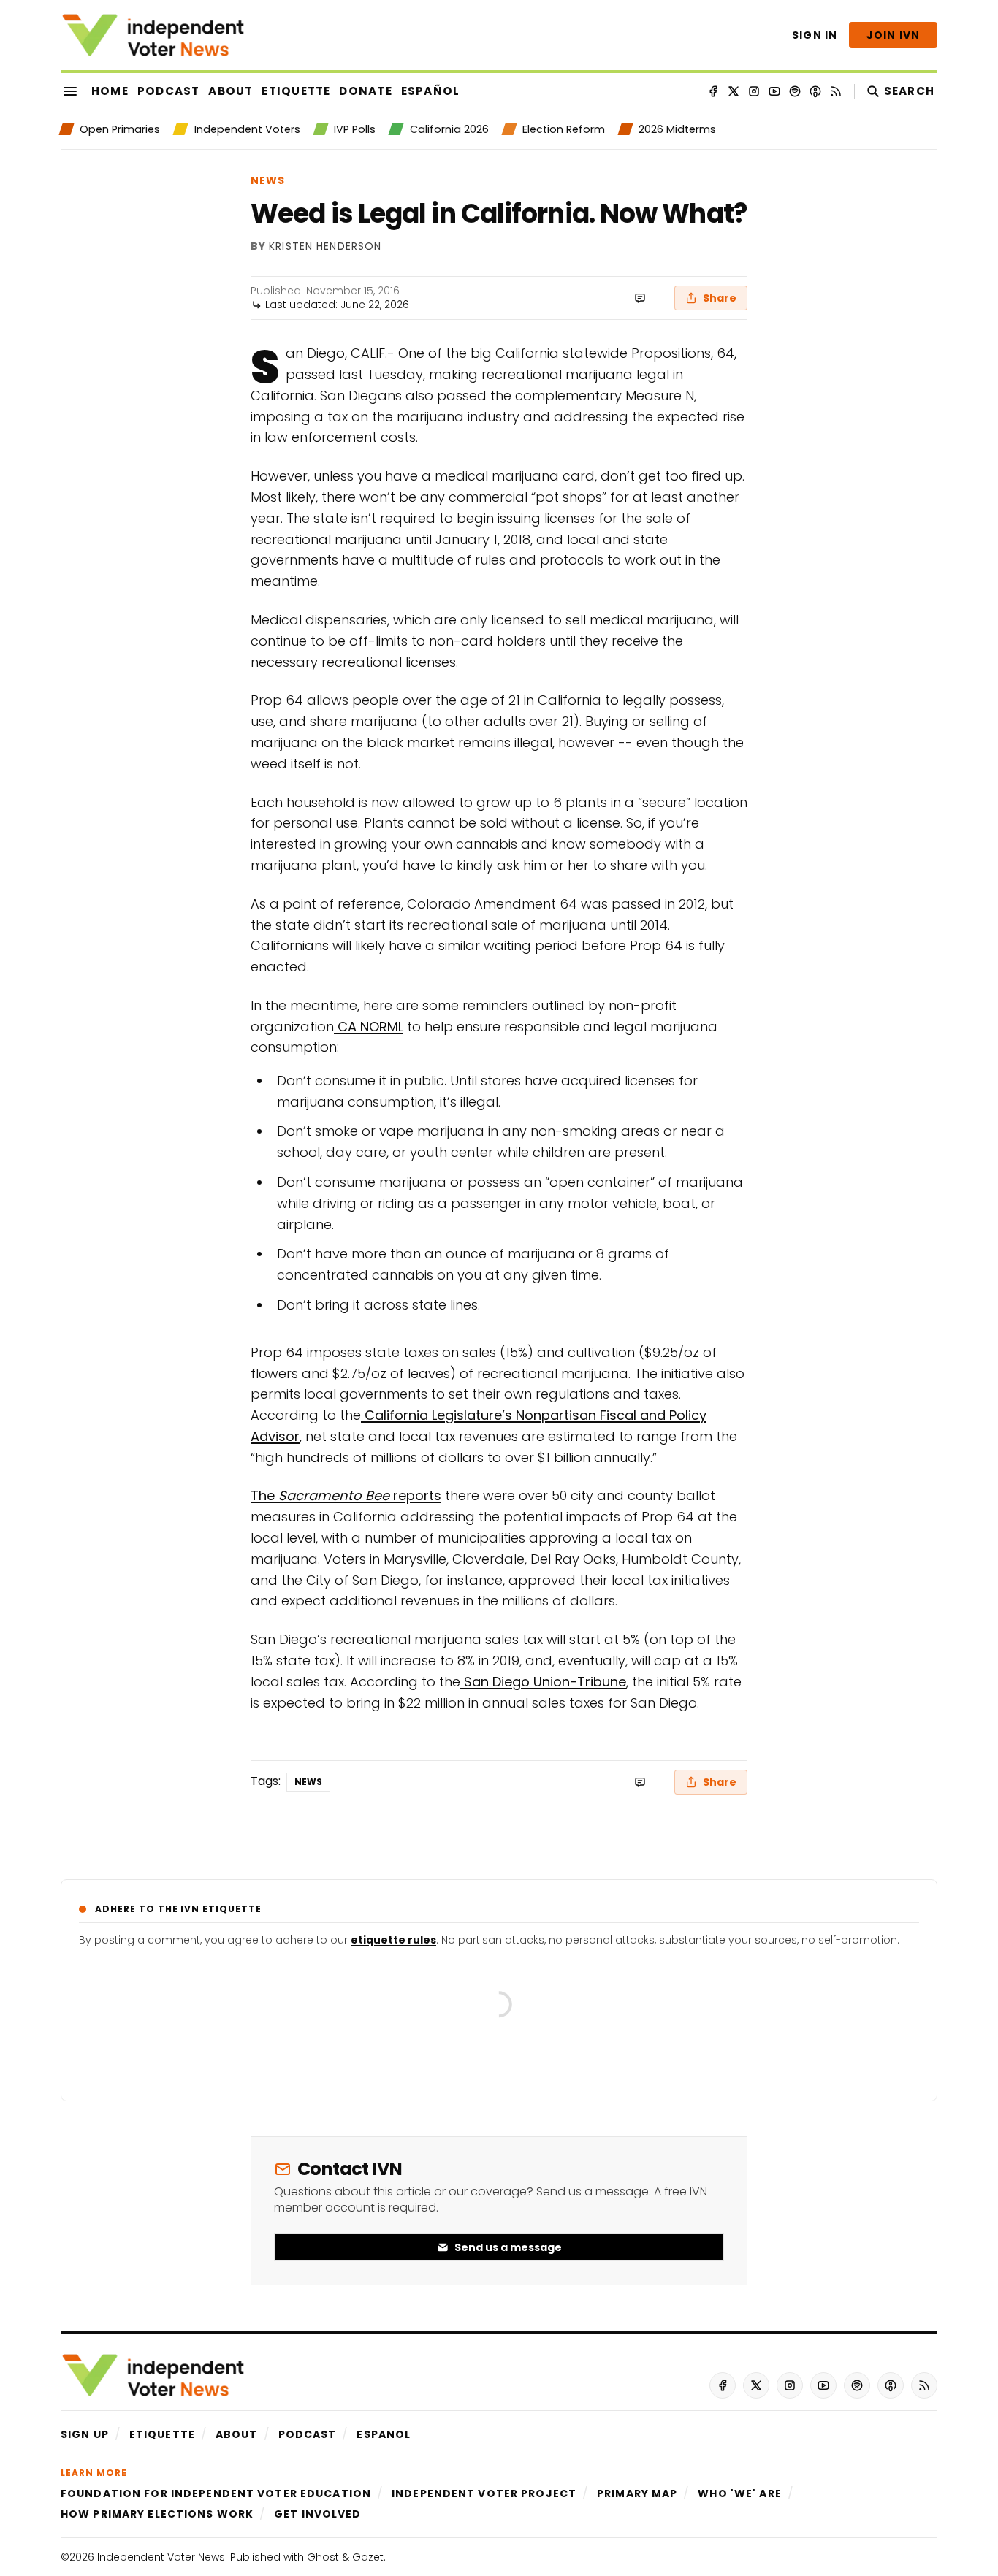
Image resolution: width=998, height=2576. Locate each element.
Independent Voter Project (484, 2493)
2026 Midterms (677, 129)
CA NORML (369, 1027)
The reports (346, 1495)
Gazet (368, 2557)
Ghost (323, 2557)
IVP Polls (355, 129)
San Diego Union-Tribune (543, 1682)
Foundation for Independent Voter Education (216, 2493)
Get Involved (317, 2514)
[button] (85, 2434)
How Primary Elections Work (157, 2514)
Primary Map (637, 2493)
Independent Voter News (161, 2557)
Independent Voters (247, 129)
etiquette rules (393, 1940)
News (268, 180)
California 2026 (449, 129)
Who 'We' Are (739, 2493)
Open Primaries (120, 129)
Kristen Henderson (325, 247)
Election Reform (564, 129)
